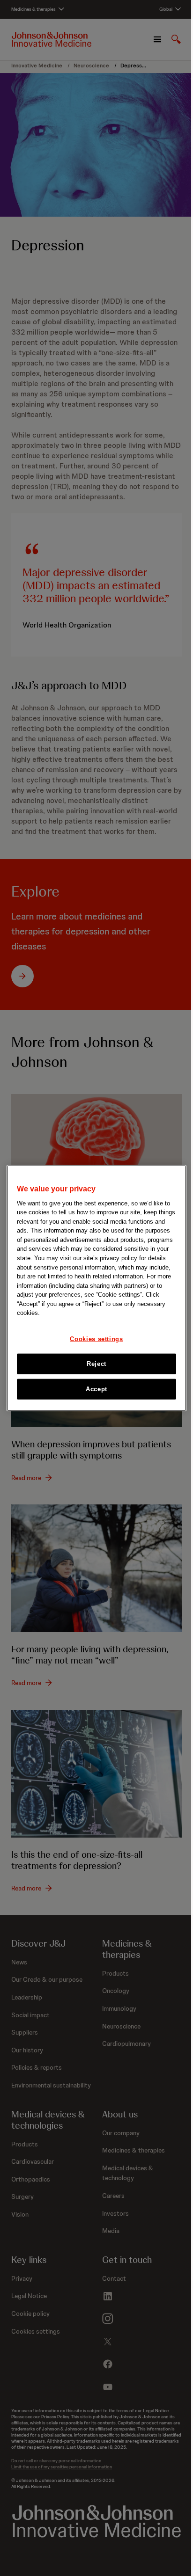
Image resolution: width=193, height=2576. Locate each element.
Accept (96, 1389)
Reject (96, 1363)
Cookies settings (96, 1339)
